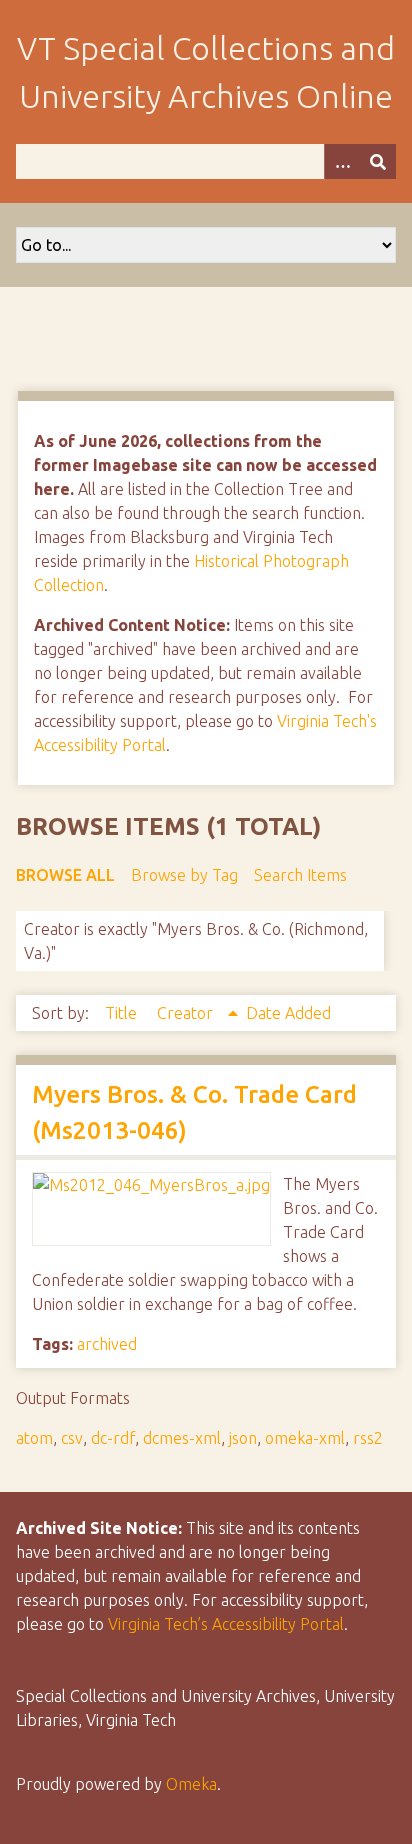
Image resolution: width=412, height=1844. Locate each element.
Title (123, 1013)
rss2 (368, 1438)
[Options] (342, 161)
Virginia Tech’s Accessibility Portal (226, 1624)
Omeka (191, 1784)
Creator (187, 1013)
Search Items (300, 875)
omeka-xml (305, 1438)
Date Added (288, 1013)
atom (34, 1438)
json (243, 1438)
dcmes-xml (182, 1438)
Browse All (65, 875)
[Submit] (378, 161)
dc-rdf (113, 1438)
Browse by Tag (184, 875)
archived (107, 1344)
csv (72, 1438)
